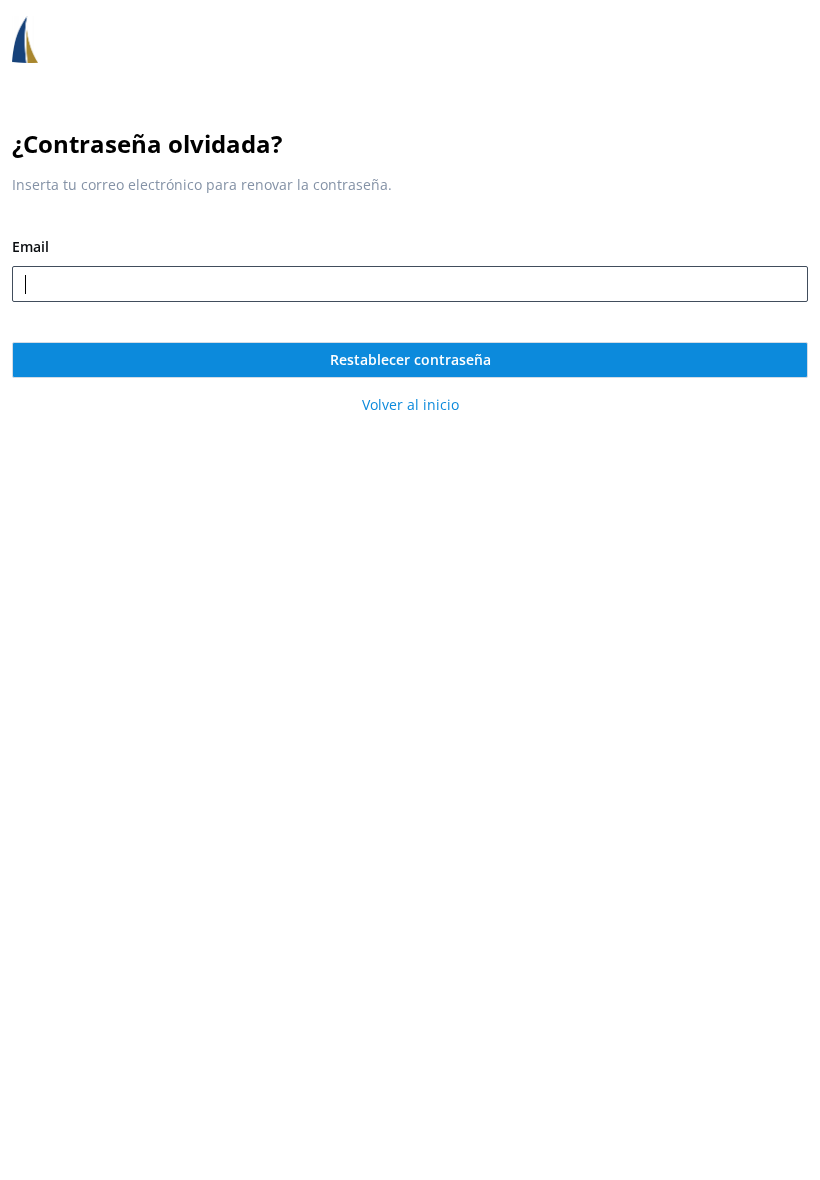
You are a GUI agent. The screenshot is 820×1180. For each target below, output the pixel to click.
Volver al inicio (410, 404)
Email (30, 246)
